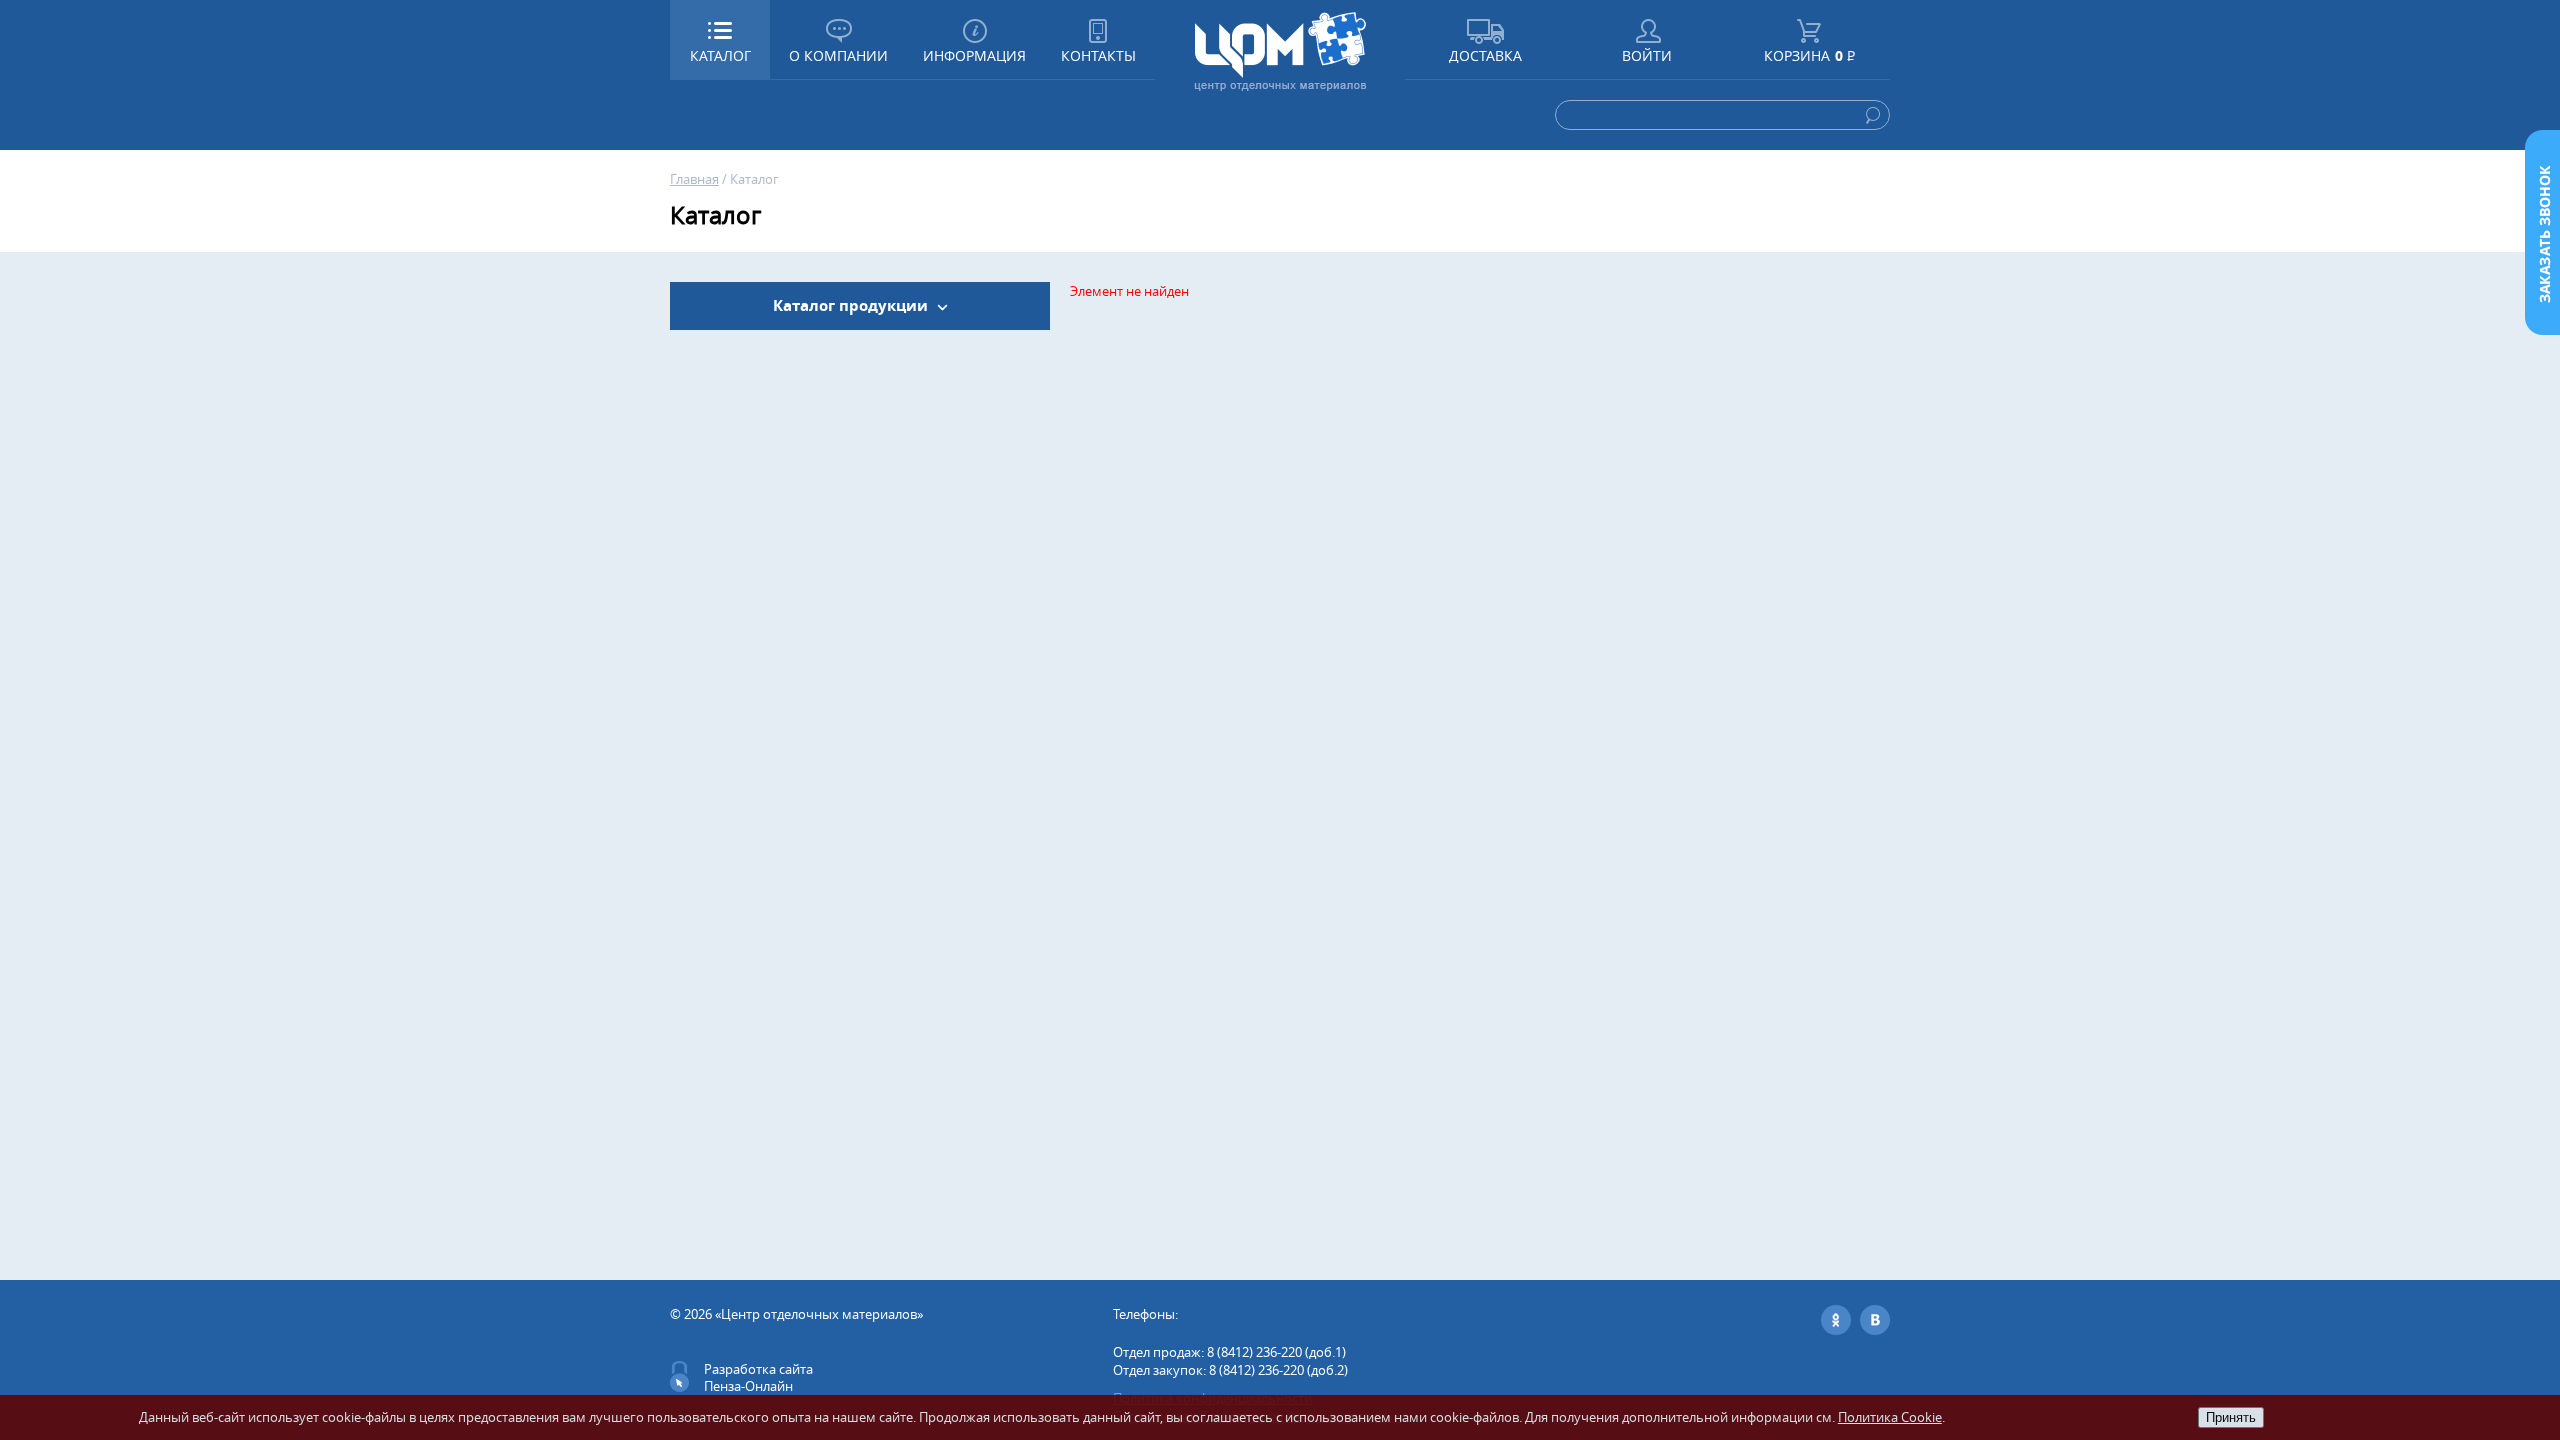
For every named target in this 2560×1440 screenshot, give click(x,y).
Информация (974, 55)
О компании (838, 55)
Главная (694, 179)
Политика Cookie (1890, 1417)
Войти (1647, 55)
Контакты (1098, 55)
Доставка (1485, 55)
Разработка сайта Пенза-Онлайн (758, 1377)
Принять (2231, 1417)
